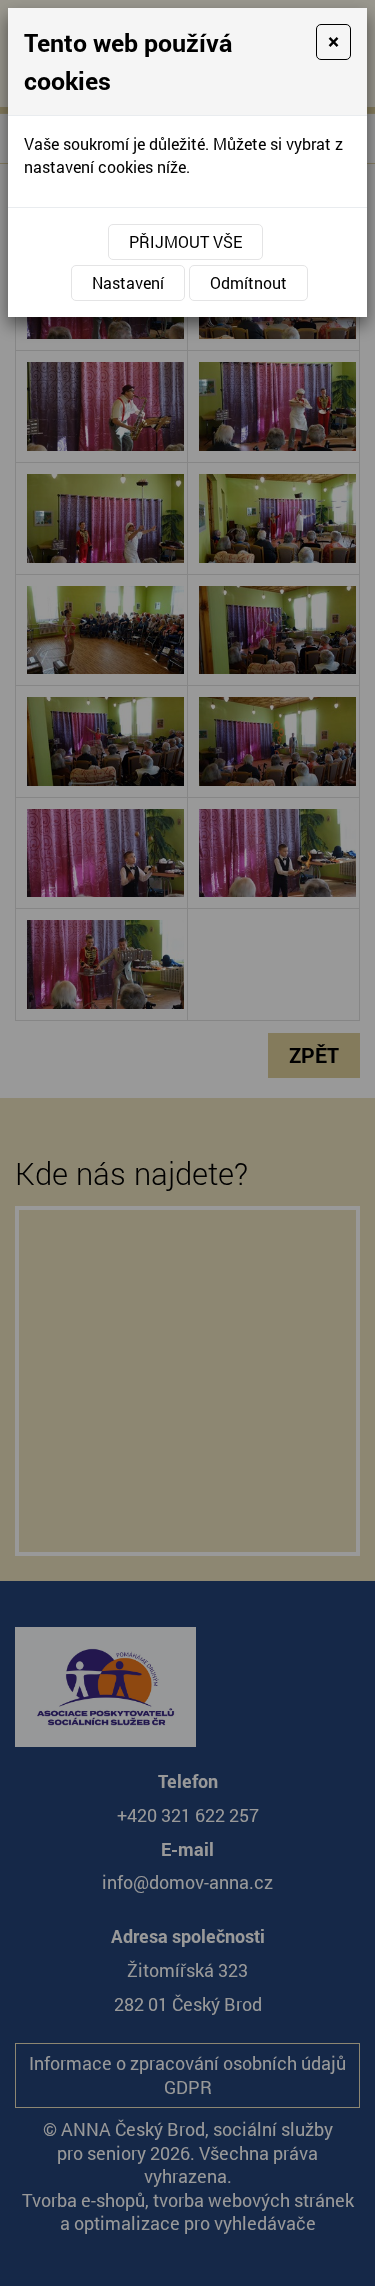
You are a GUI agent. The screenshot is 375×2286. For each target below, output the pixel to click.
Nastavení (128, 282)
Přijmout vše (185, 241)
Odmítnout (248, 282)
